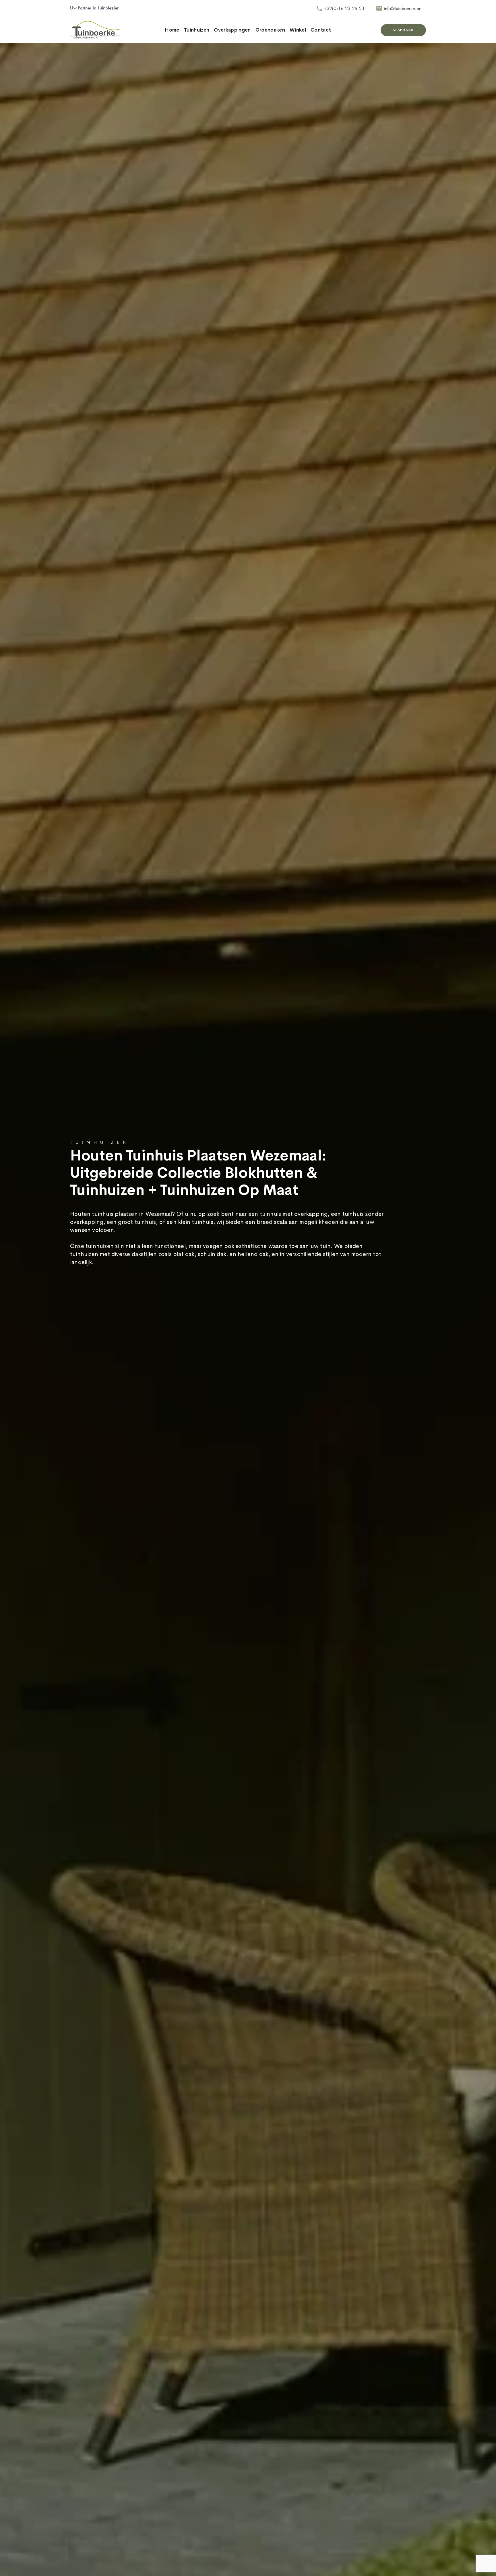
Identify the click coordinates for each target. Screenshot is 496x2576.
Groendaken (270, 30)
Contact (321, 30)
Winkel (298, 30)
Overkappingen (232, 30)
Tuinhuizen (197, 30)
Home (172, 30)
